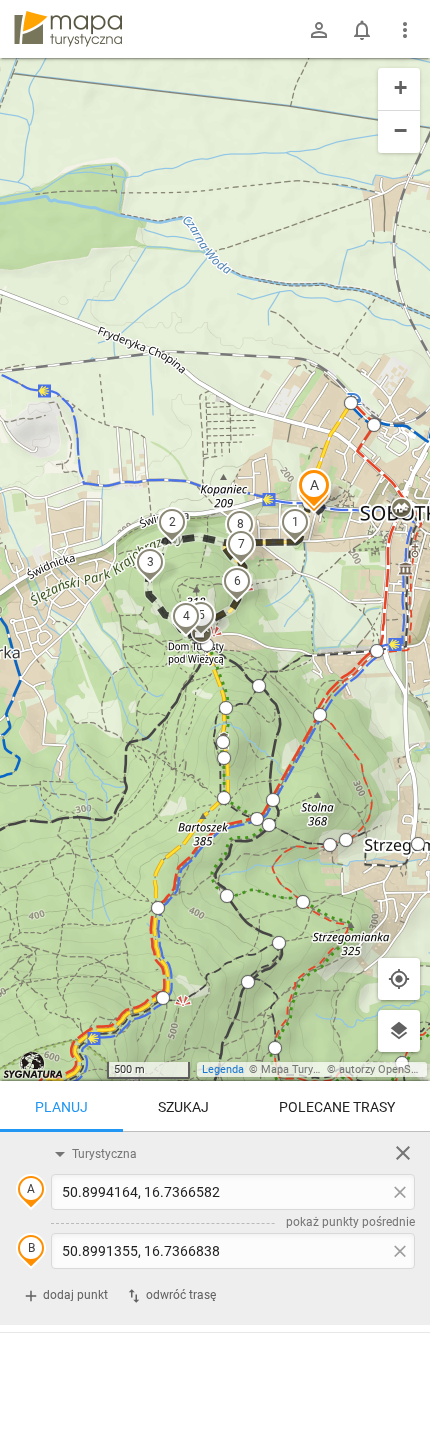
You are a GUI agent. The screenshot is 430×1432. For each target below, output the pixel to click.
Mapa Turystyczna (306, 1069)
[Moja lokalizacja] (399, 979)
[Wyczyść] (403, 1153)
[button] (314, 488)
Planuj (61, 1107)
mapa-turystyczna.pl (68, 29)
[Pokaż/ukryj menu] (405, 30)
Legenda (223, 1069)
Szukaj (183, 1107)
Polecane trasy (337, 1107)
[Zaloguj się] (319, 30)
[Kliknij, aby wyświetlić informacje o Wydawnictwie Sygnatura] (33, 1065)
